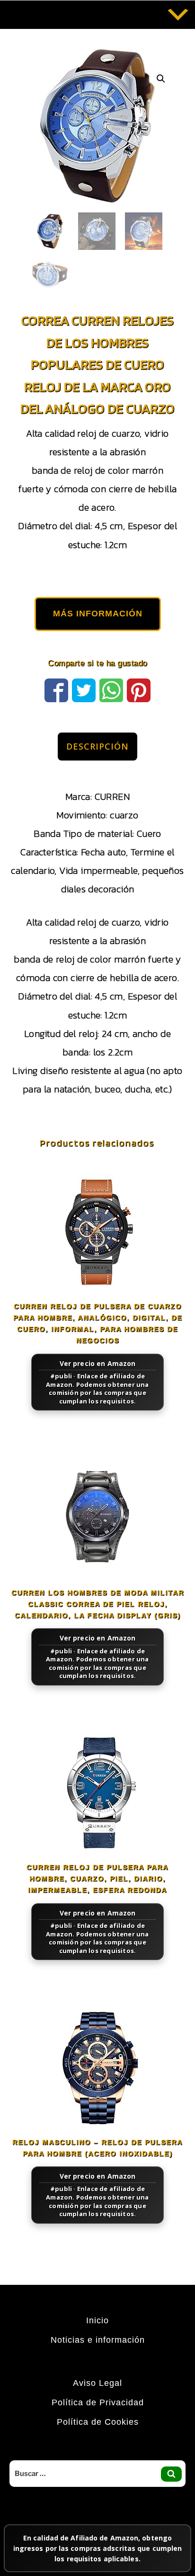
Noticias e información (98, 2340)
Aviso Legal (97, 2383)
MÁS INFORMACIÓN (98, 614)
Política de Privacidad (98, 2402)
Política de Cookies (98, 2422)
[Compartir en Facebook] (56, 689)
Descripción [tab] (97, 746)
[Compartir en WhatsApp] (111, 689)
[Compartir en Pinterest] (139, 689)
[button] (161, 79)
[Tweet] (84, 689)
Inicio (97, 2320)
